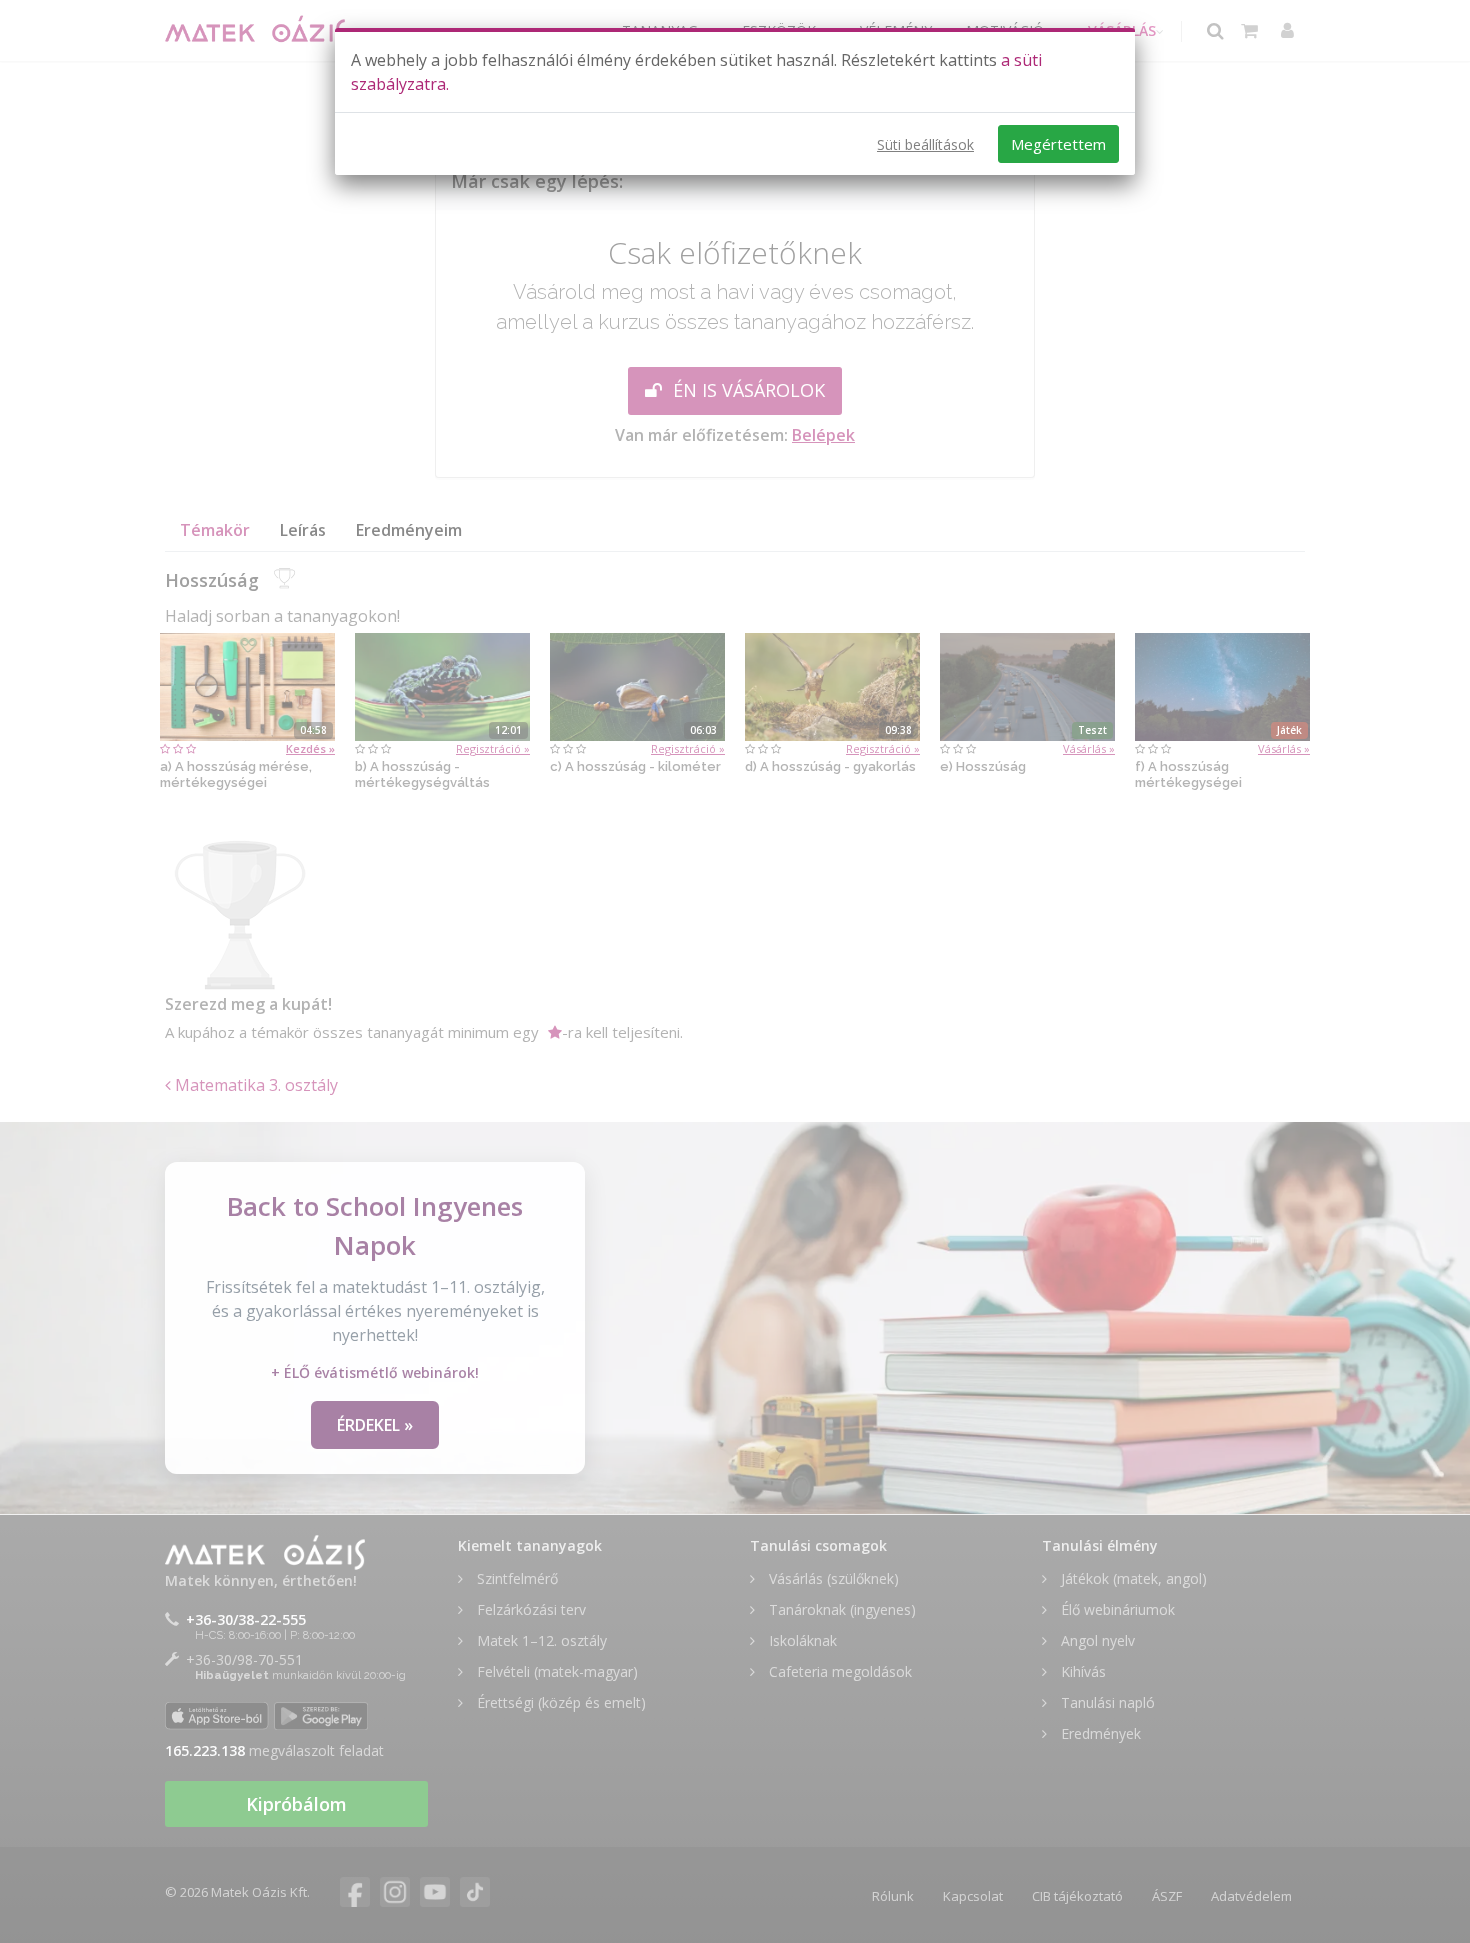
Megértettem (1058, 144)
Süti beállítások (925, 144)
